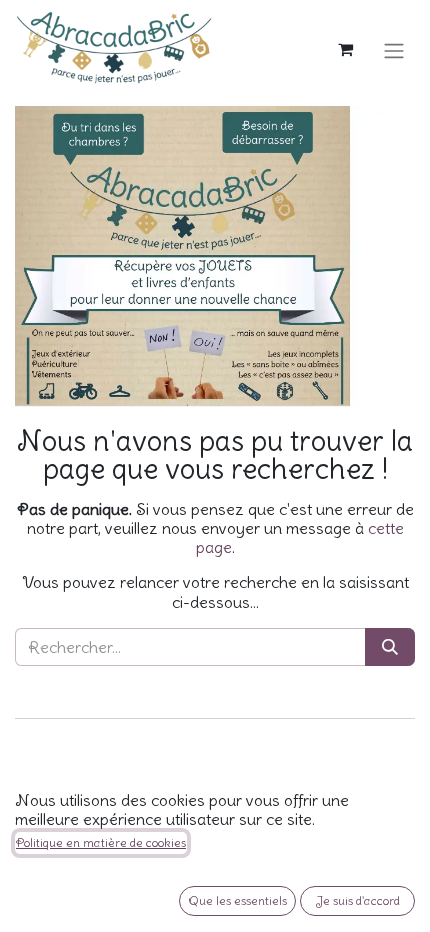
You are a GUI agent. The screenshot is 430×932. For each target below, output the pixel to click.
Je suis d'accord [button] (358, 900)
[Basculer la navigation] (394, 47)
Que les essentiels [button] (237, 900)
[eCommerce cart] (345, 47)
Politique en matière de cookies (101, 842)
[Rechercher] (390, 647)
